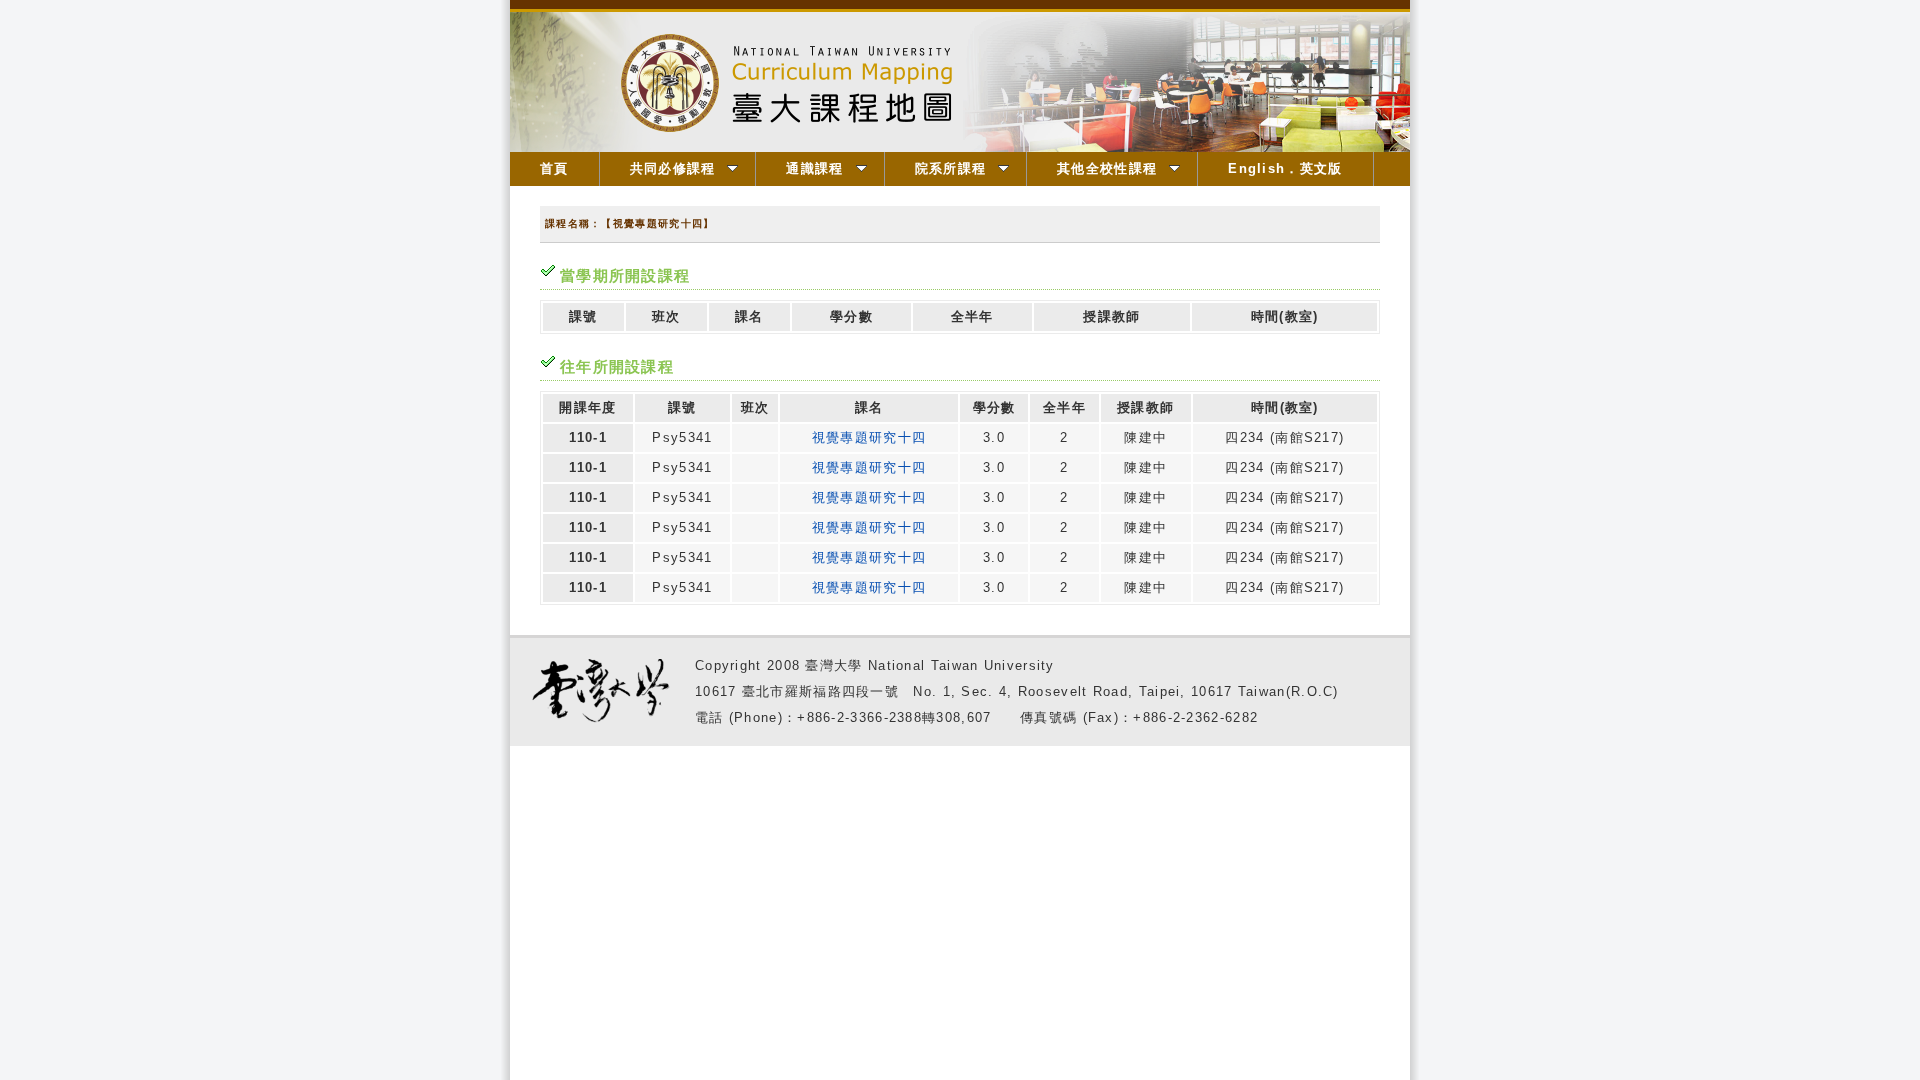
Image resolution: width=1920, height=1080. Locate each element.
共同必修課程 (673, 168)
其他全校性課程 (1107, 168)
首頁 (554, 168)
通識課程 (814, 168)
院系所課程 (951, 168)
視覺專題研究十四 (869, 437)
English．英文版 (1285, 168)
